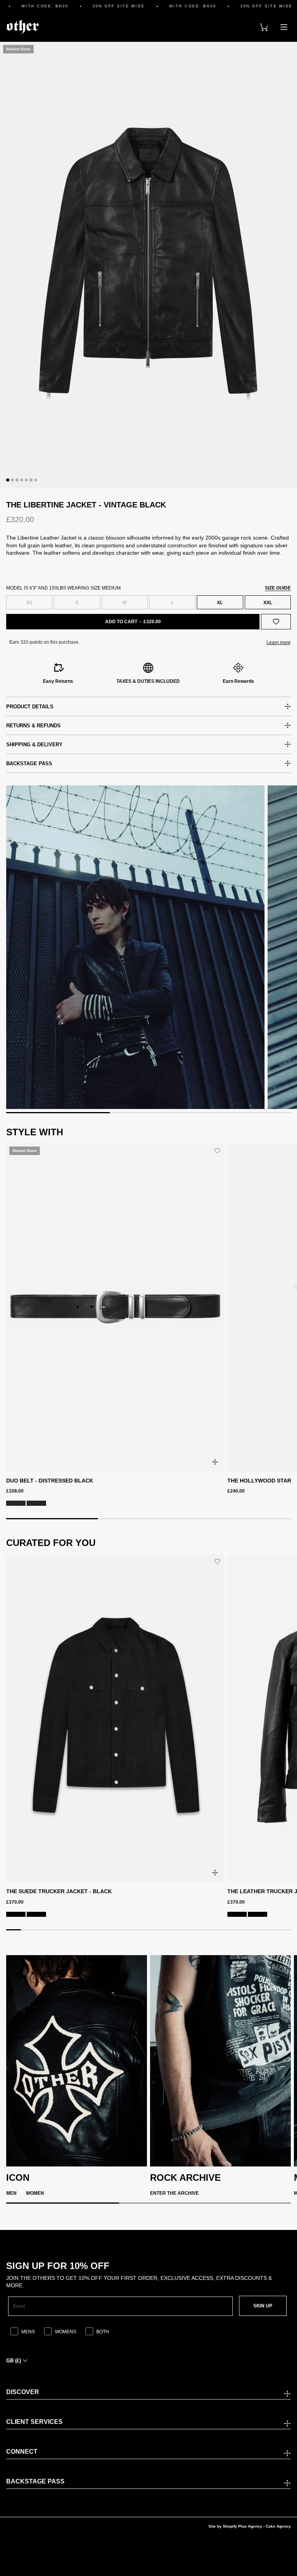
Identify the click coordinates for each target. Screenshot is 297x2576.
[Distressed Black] (16, 1503)
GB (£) (14, 2361)
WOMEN (35, 2193)
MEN (11, 2193)
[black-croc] (36, 1503)
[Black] (16, 1914)
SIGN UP (263, 2306)
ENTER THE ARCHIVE (174, 2193)
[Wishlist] (276, 622)
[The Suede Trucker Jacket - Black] (115, 1718)
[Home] (23, 27)
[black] (36, 1914)
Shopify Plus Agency (242, 2526)
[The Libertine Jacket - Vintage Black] (148, 265)
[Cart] (264, 27)
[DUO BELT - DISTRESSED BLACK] (115, 1307)
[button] (8, 480)
